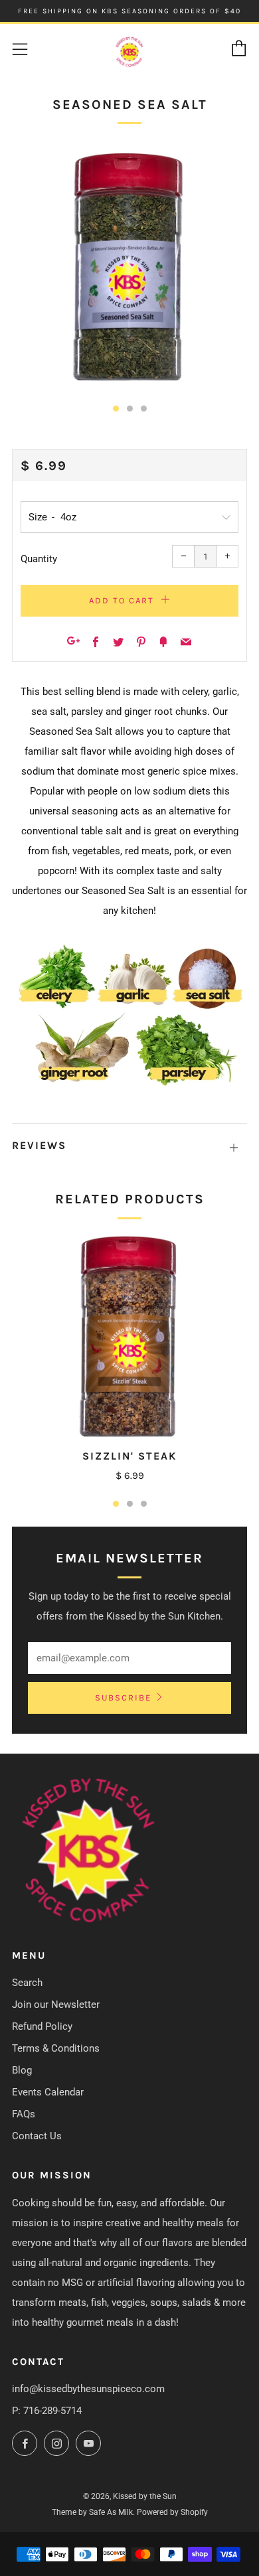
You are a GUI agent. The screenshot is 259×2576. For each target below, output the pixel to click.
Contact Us (37, 2136)
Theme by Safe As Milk (92, 2512)
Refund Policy (42, 2026)
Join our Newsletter (56, 2005)
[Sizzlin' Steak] (129, 1335)
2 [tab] (130, 1504)
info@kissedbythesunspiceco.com (88, 2389)
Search (27, 1983)
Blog (22, 2070)
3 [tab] (144, 1504)
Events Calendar (48, 2092)
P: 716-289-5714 (47, 2411)
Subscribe (123, 1698)
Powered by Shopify (172, 2512)
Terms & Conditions (56, 2048)
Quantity (39, 559)
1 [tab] (116, 1504)
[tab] (116, 409)
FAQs (24, 2114)
